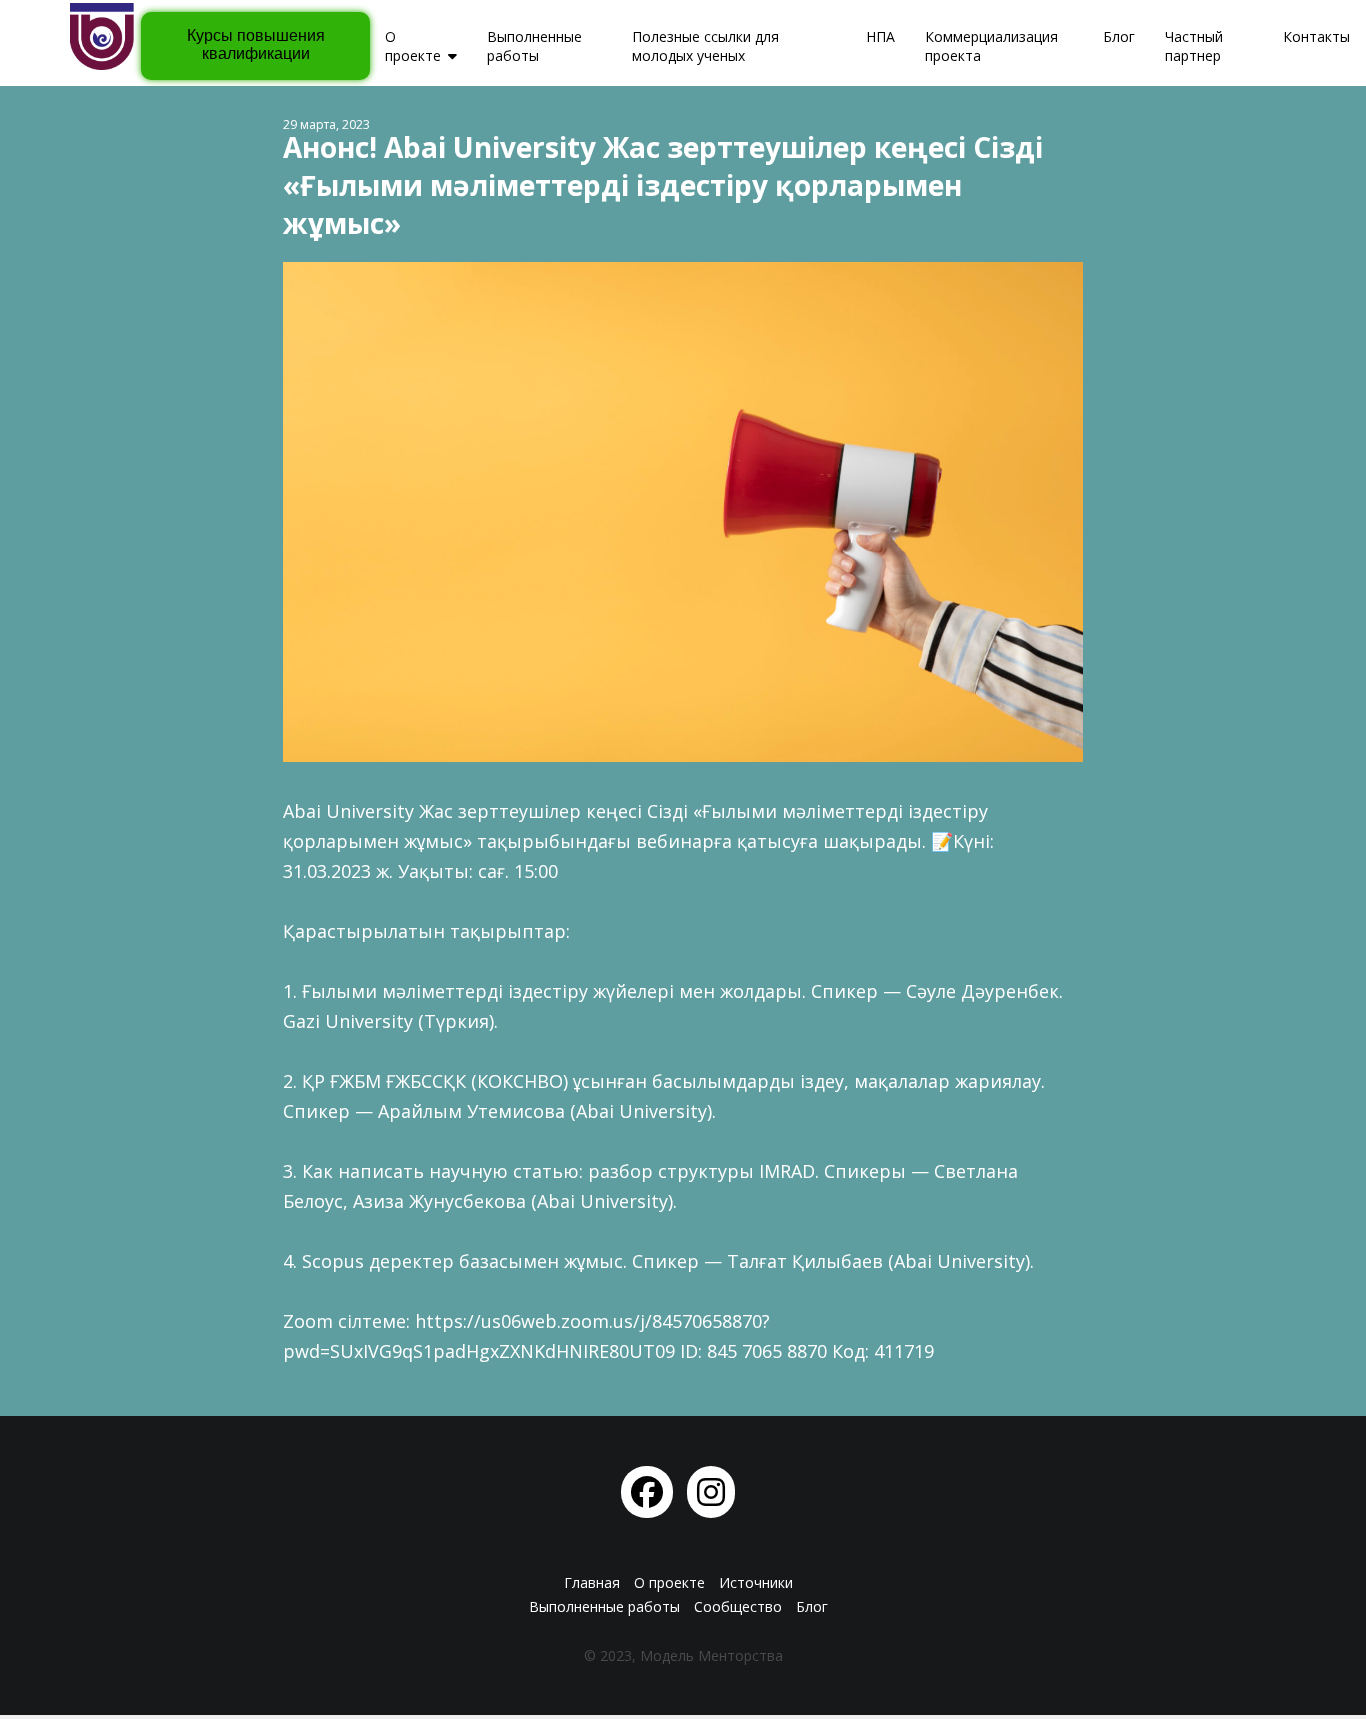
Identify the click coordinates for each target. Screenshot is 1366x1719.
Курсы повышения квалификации (256, 44)
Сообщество (738, 1606)
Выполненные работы (534, 46)
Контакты (1316, 36)
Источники (756, 1582)
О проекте (413, 46)
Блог (1119, 36)
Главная (592, 1582)
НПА (880, 36)
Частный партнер (1194, 46)
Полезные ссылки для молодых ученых (705, 46)
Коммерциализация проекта (991, 46)
